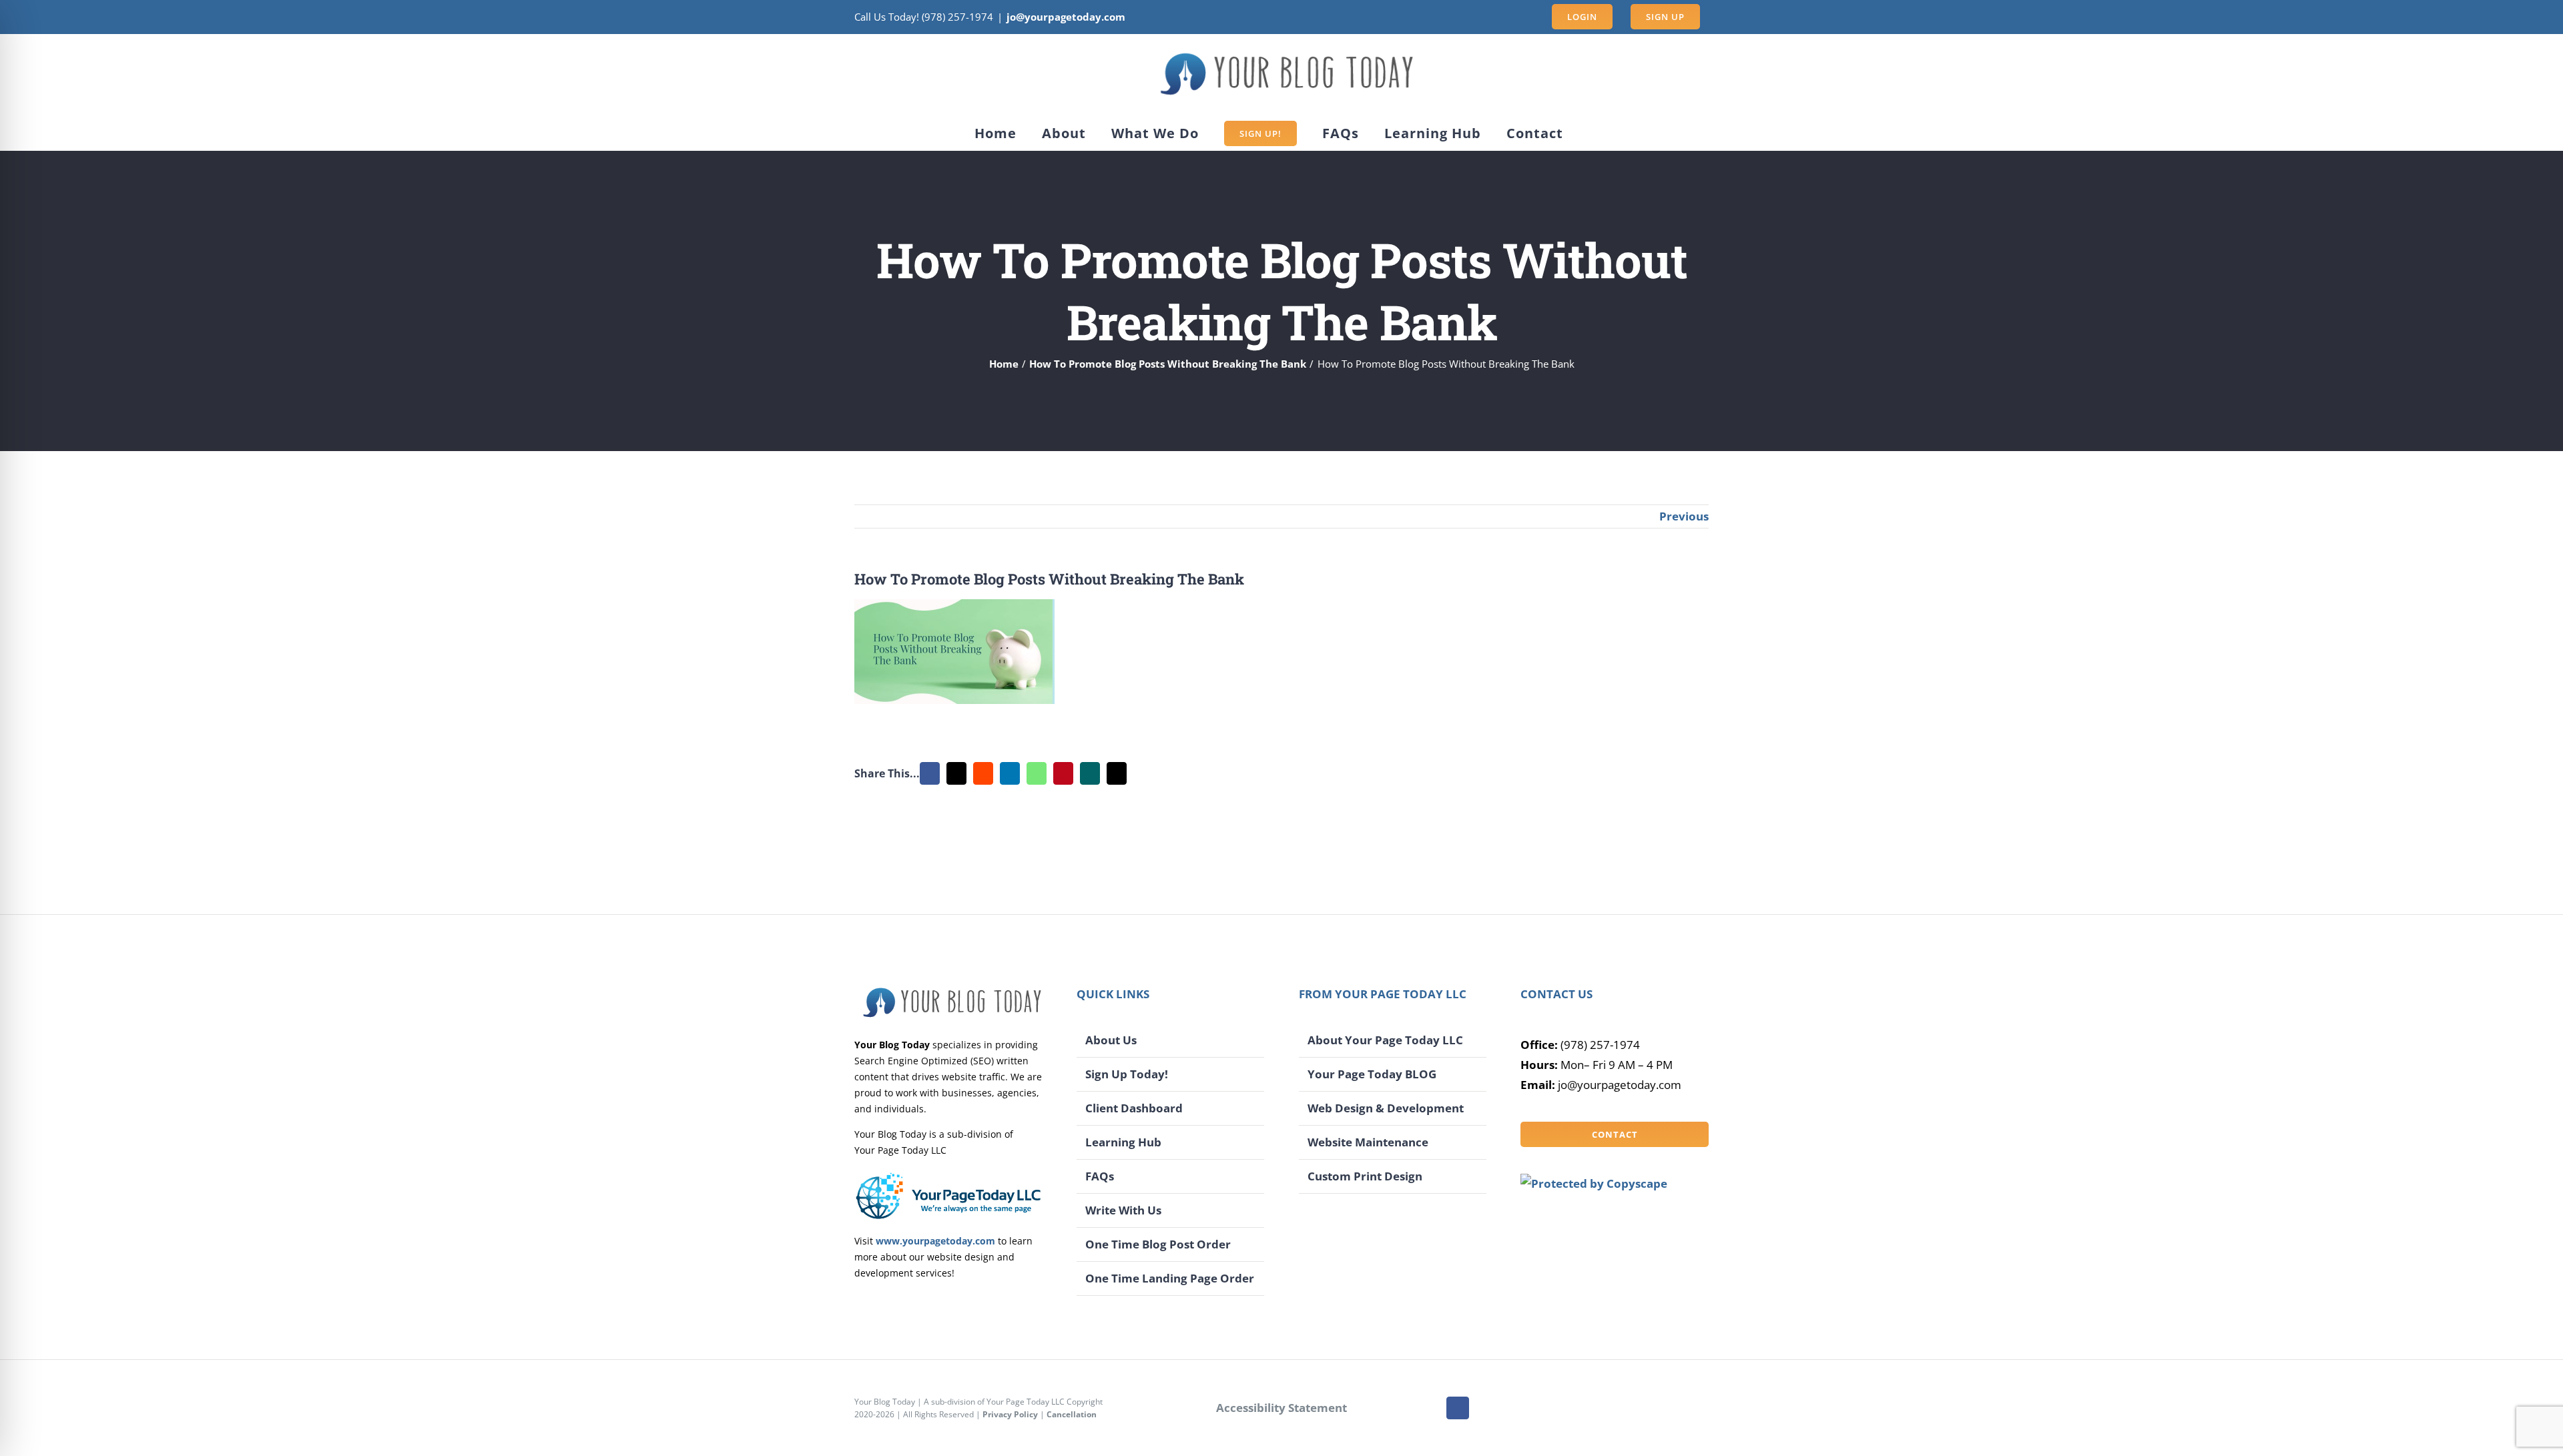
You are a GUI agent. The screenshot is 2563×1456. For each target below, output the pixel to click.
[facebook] (1458, 1408)
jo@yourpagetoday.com (1066, 17)
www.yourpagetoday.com (935, 1241)
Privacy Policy (1010, 1414)
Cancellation (1072, 1414)
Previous (1684, 516)
